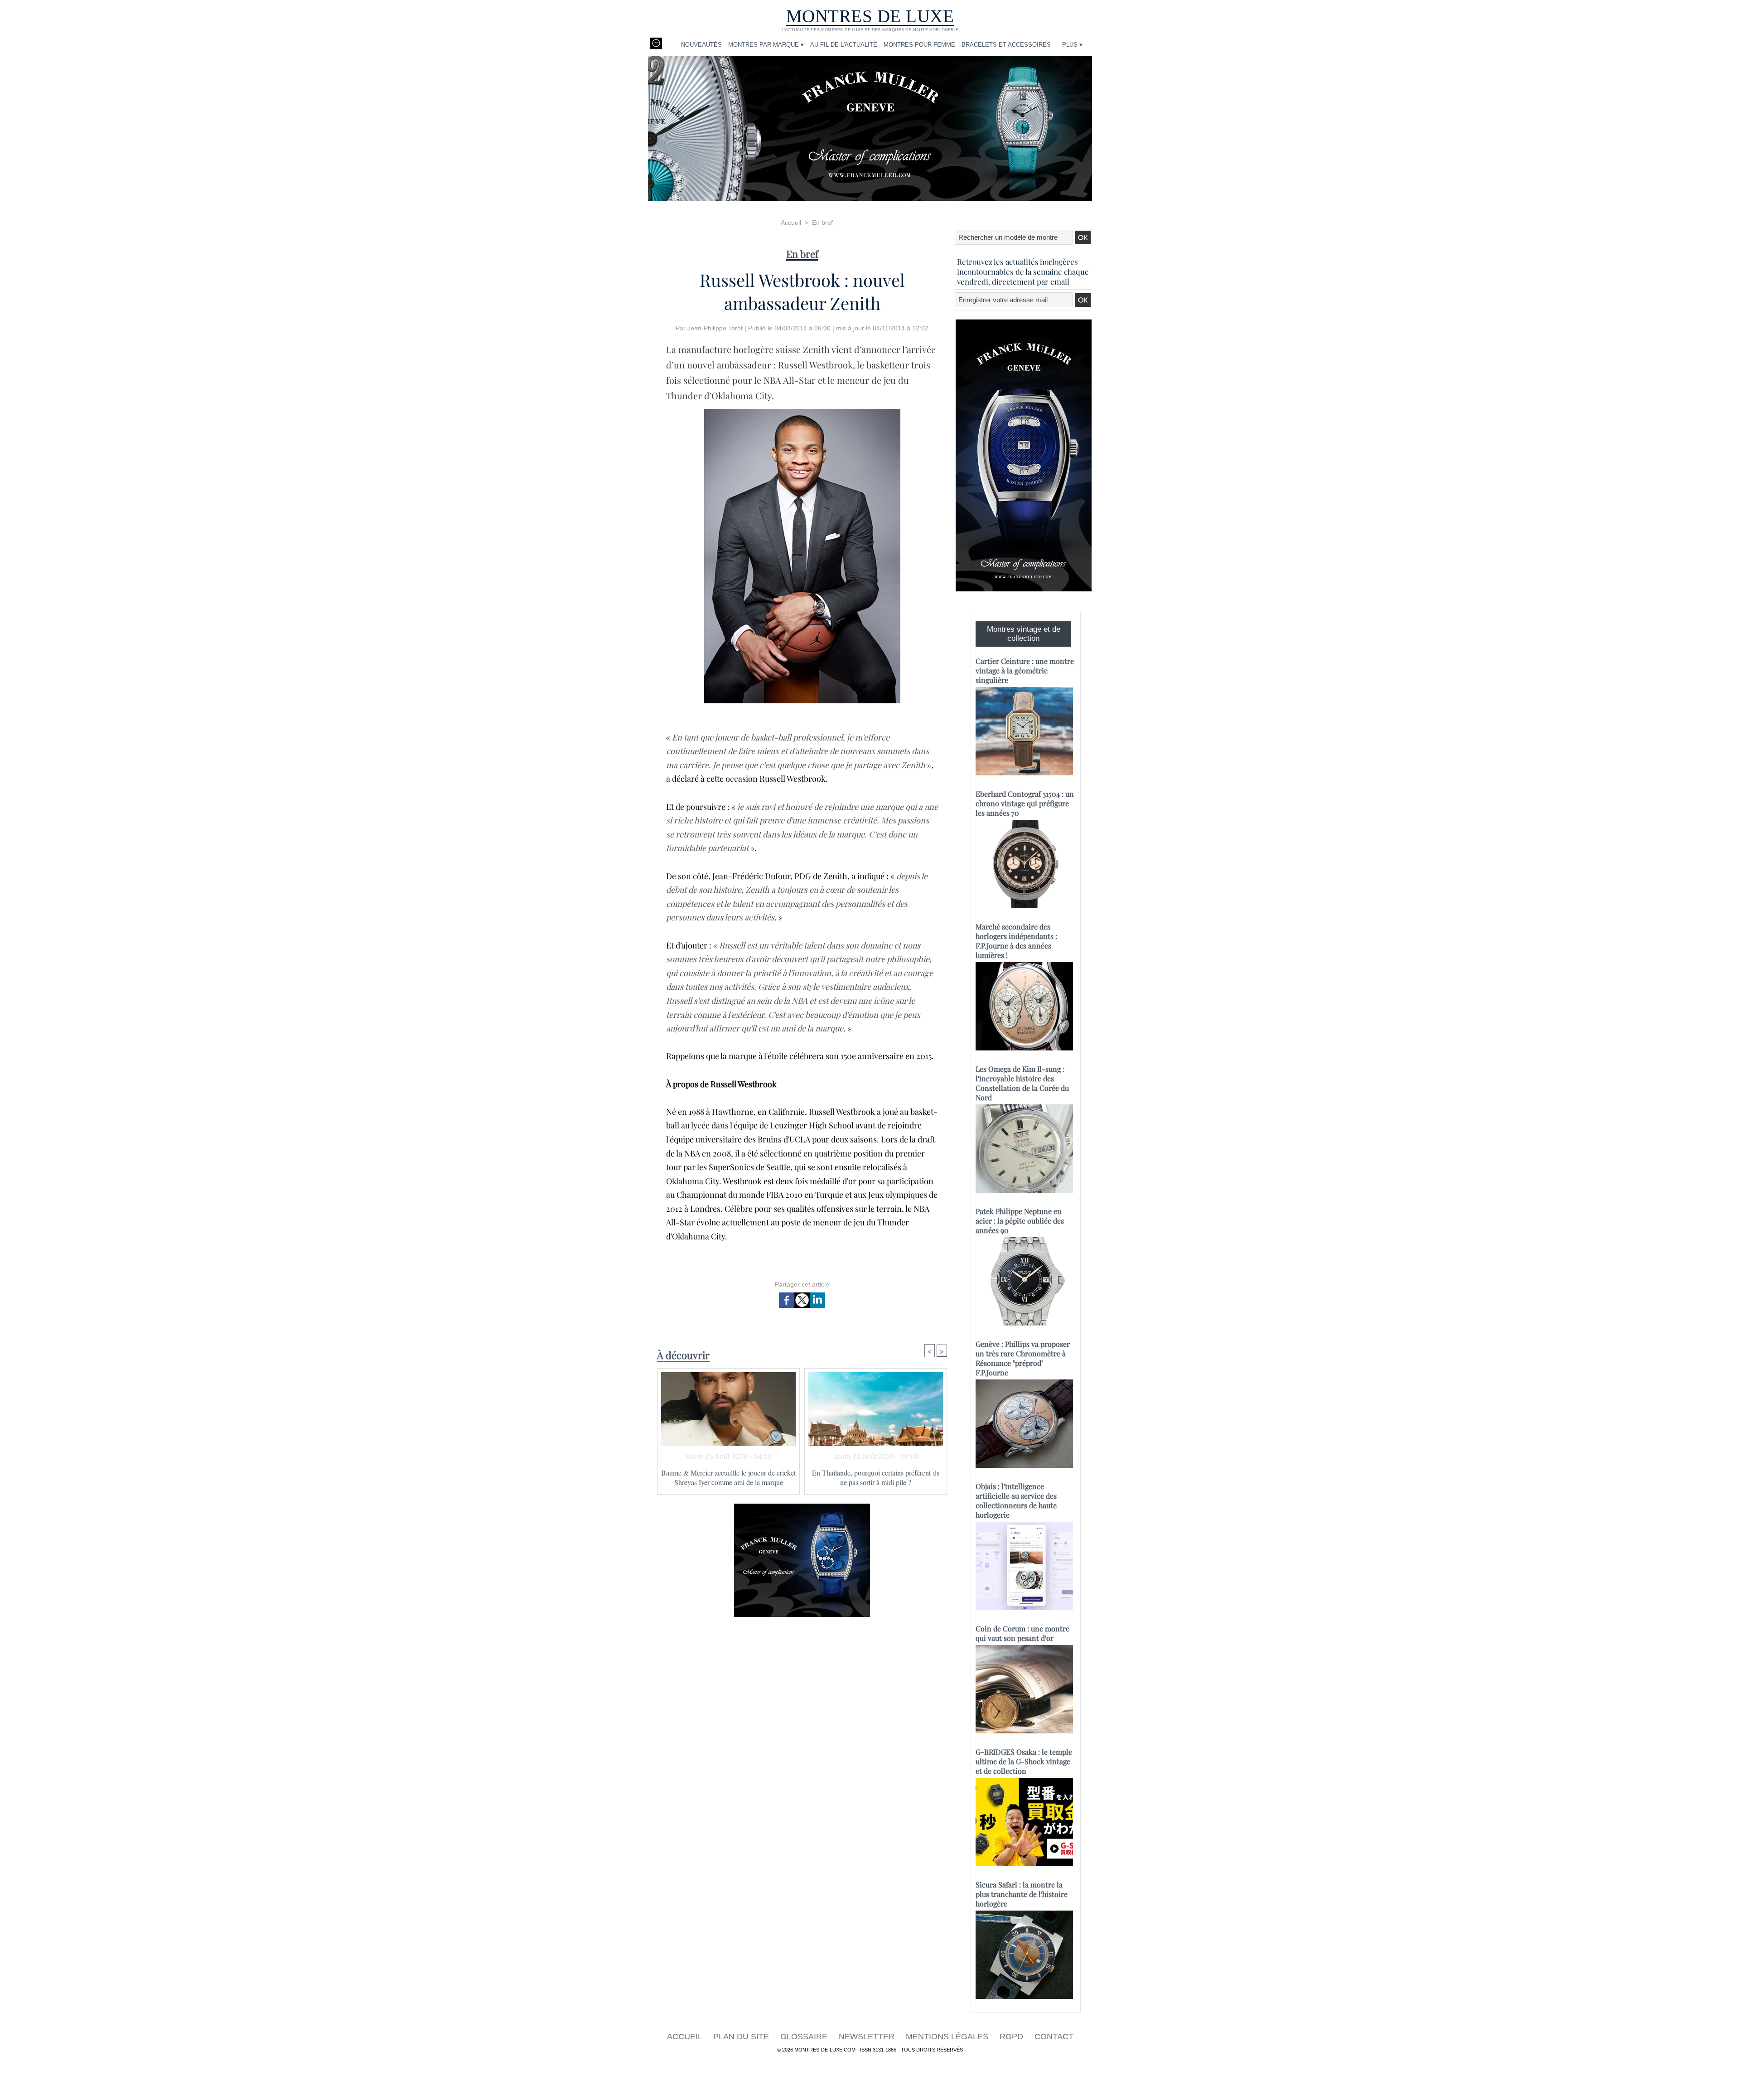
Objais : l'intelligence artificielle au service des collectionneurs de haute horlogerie (1016, 1500)
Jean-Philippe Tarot (715, 328)
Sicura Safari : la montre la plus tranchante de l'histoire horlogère (1022, 1894)
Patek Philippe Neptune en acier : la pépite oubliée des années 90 (1020, 1221)
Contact (1054, 2037)
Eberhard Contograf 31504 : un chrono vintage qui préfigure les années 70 (1025, 803)
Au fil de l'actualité (844, 45)
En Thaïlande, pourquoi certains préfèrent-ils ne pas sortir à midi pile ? (876, 1477)
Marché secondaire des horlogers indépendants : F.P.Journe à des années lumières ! (1016, 941)
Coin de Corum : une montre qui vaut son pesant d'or (1022, 1633)
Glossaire (805, 2037)
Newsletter (868, 2037)
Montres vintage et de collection (1024, 634)
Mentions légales (948, 2037)
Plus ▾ (1072, 45)
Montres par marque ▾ (766, 45)
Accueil (791, 223)
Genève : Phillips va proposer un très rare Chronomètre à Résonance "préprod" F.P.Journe (1023, 1358)
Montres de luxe (870, 16)
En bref (822, 223)
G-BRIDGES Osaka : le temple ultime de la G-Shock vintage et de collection (1024, 1761)
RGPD (1013, 2037)
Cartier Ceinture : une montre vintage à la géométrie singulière (1025, 670)
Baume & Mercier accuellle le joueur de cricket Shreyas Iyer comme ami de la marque (728, 1477)
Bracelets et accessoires (1006, 45)
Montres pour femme (919, 45)
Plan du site (742, 2037)
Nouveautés (701, 45)
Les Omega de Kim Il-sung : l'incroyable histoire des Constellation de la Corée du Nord (1022, 1083)
